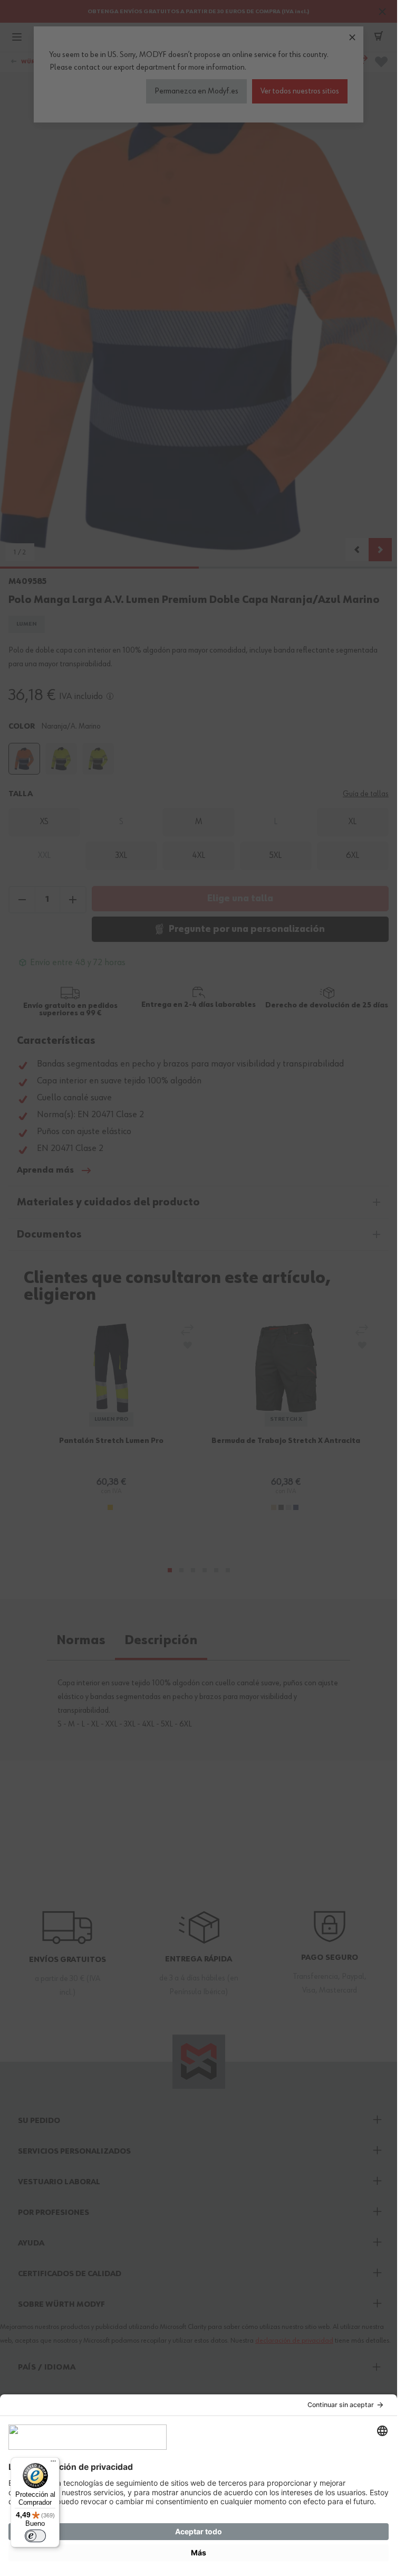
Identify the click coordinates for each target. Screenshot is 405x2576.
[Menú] (53, 2464)
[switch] (35, 2536)
